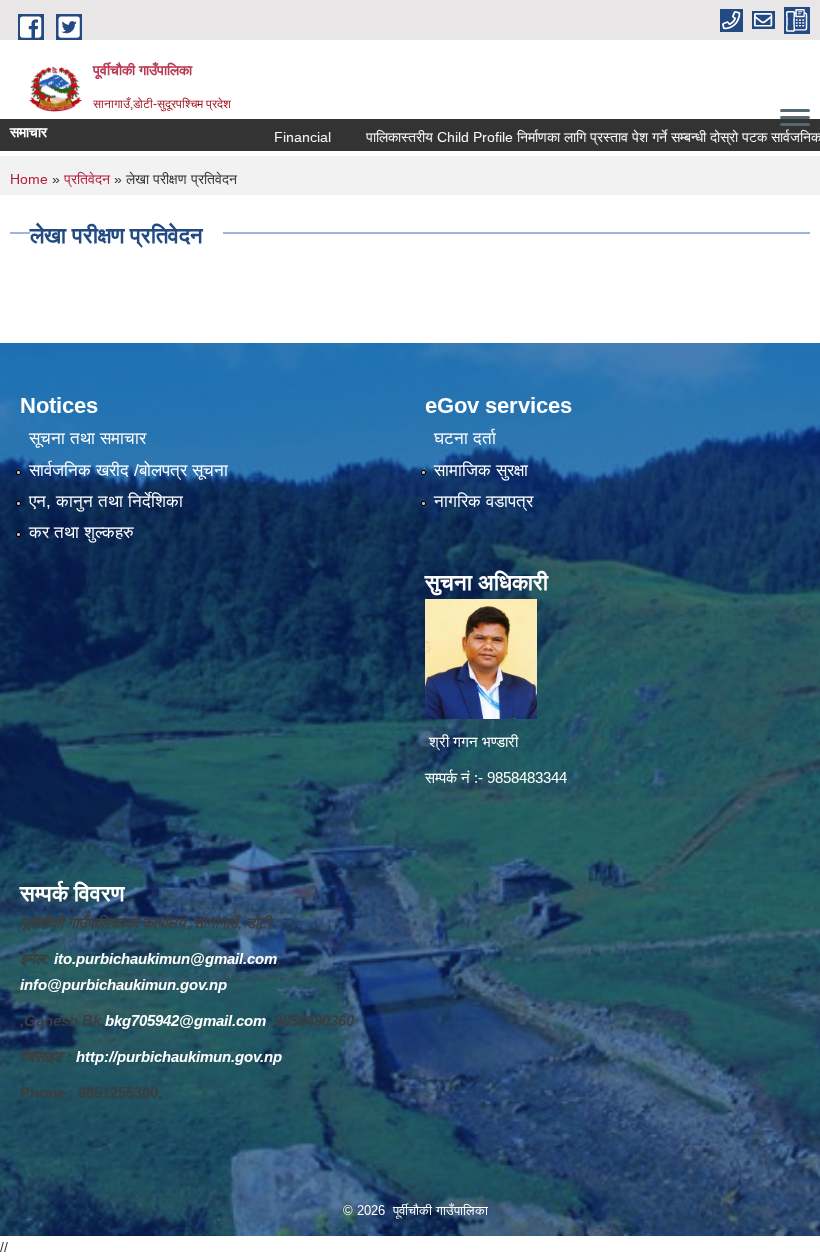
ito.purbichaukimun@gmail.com (165, 958)
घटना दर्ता (465, 438)
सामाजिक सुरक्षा (481, 470)
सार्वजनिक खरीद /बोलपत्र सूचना (128, 470)
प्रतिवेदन (87, 179)
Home (29, 179)
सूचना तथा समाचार (87, 438)
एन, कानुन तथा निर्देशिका (106, 501)
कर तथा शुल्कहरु (81, 532)
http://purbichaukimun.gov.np (179, 1056)
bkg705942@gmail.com (185, 1020)
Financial (272, 137)
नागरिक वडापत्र (483, 501)
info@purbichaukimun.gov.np (123, 984)
